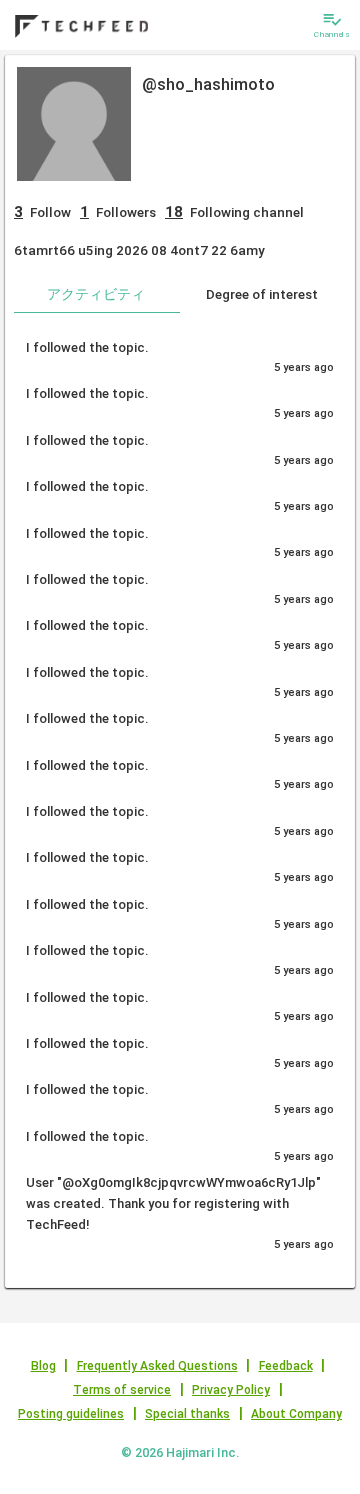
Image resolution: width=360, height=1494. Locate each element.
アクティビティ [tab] (96, 294)
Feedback (286, 1366)
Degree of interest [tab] (262, 294)
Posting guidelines (71, 1414)
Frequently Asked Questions (157, 1366)
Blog (43, 1366)
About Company (296, 1414)
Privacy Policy (231, 1390)
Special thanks (187, 1414)
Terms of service (122, 1390)
